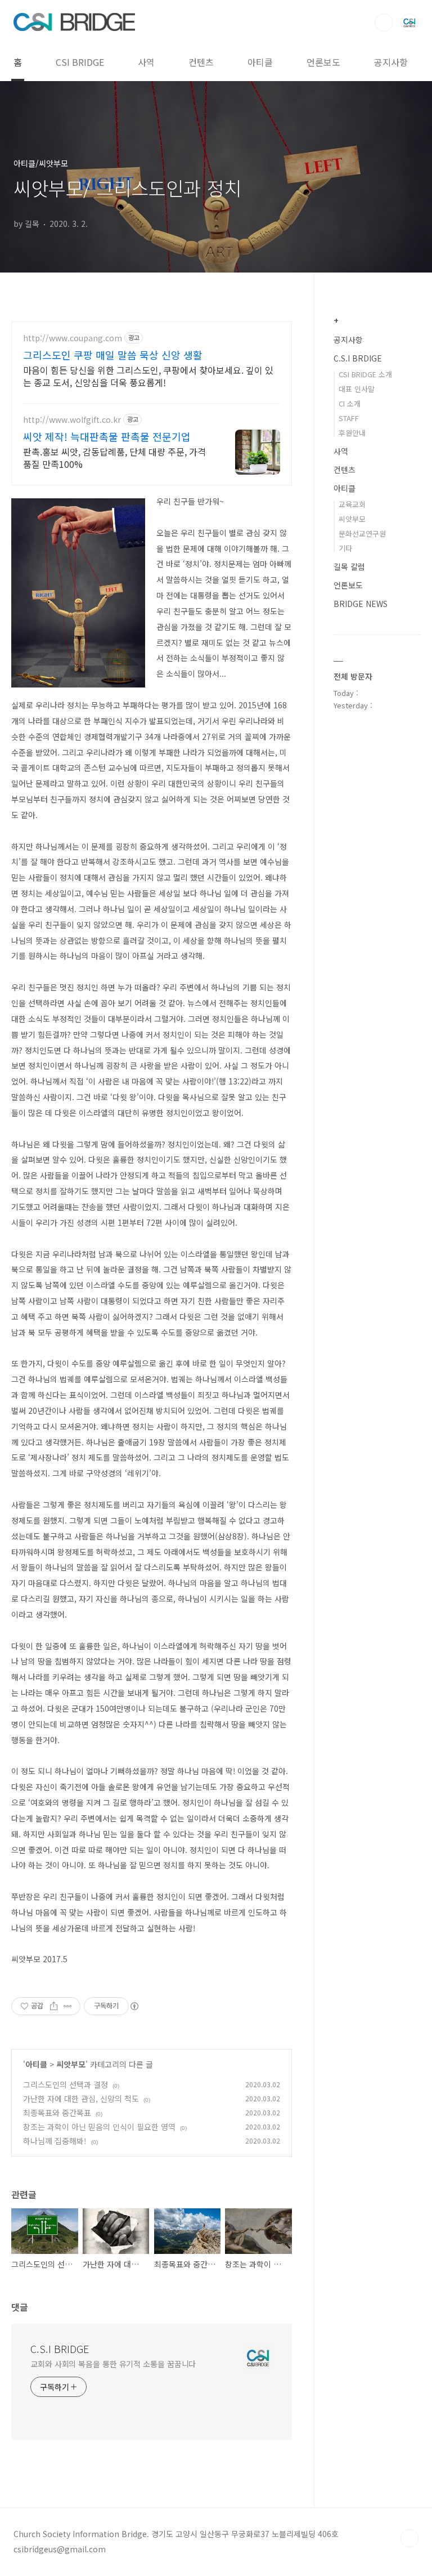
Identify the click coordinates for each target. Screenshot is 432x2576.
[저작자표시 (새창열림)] (134, 2006)
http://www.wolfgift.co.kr (72, 420)
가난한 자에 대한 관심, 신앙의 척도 (81, 2099)
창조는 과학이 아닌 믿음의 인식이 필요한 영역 (99, 2127)
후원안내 (352, 433)
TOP (409, 2538)
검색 (384, 23)
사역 (146, 62)
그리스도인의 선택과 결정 (66, 2084)
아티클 (260, 62)
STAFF (349, 418)
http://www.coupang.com (73, 338)
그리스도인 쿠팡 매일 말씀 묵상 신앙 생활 (113, 355)
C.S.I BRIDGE (60, 2349)
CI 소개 (350, 403)
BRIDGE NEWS (361, 604)
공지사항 (391, 62)
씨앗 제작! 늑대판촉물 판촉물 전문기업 (107, 436)
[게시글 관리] (68, 2006)
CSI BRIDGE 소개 (365, 374)
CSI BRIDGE (80, 62)
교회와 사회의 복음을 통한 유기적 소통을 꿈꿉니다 (113, 2364)
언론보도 (323, 62)
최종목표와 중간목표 (57, 2113)
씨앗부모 (71, 2064)
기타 (345, 548)
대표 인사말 (357, 389)
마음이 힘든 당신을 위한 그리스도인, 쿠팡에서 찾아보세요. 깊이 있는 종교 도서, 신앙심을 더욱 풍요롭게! (148, 376)
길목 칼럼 (349, 566)
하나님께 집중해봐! (55, 2141)
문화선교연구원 (362, 533)
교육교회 (352, 504)
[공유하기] (54, 2006)
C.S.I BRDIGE (358, 358)
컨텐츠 (201, 62)
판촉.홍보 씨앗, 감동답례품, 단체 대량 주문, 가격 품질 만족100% (114, 457)
